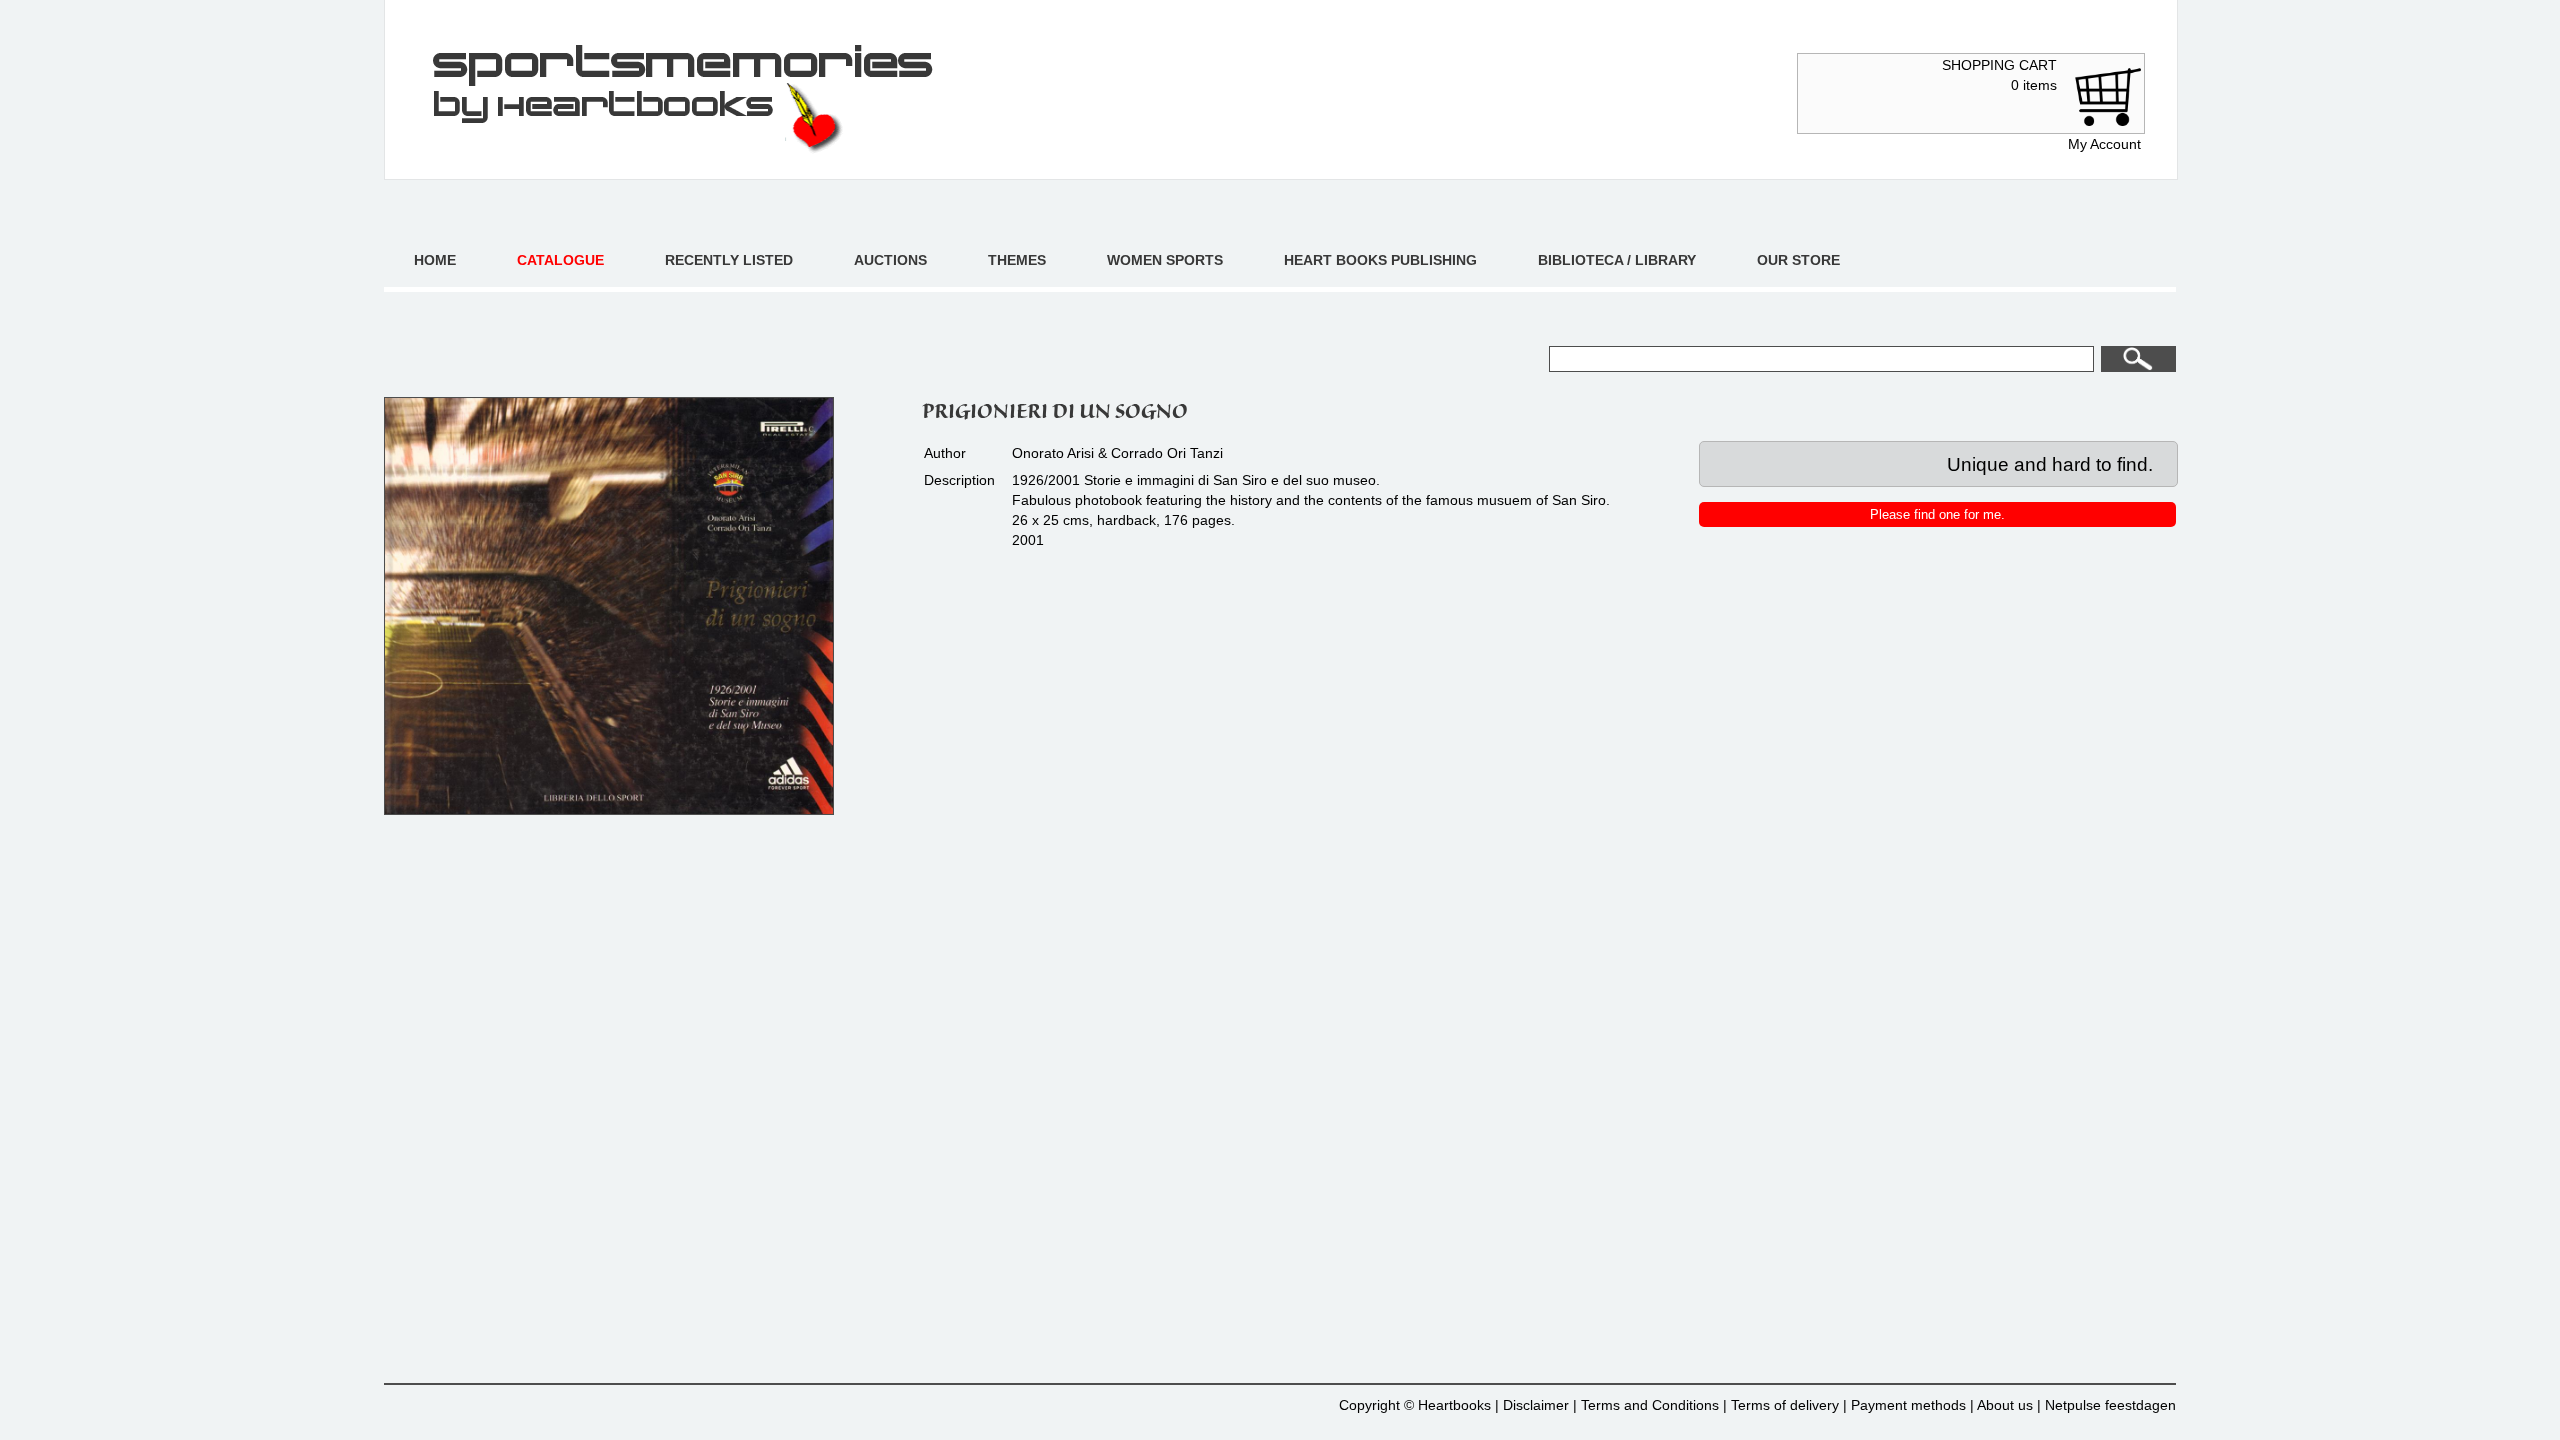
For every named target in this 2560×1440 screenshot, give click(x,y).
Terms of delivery (1785, 1405)
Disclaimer (1536, 1405)
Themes (1017, 260)
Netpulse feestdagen (2110, 1405)
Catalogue (560, 260)
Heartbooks (1454, 1405)
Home (435, 260)
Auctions (890, 260)
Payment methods (1908, 1405)
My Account (2104, 144)
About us (2005, 1405)
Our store (1798, 260)
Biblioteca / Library (1617, 260)
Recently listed (729, 260)
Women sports (1165, 260)
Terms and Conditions (1650, 1405)
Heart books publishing (1380, 260)
